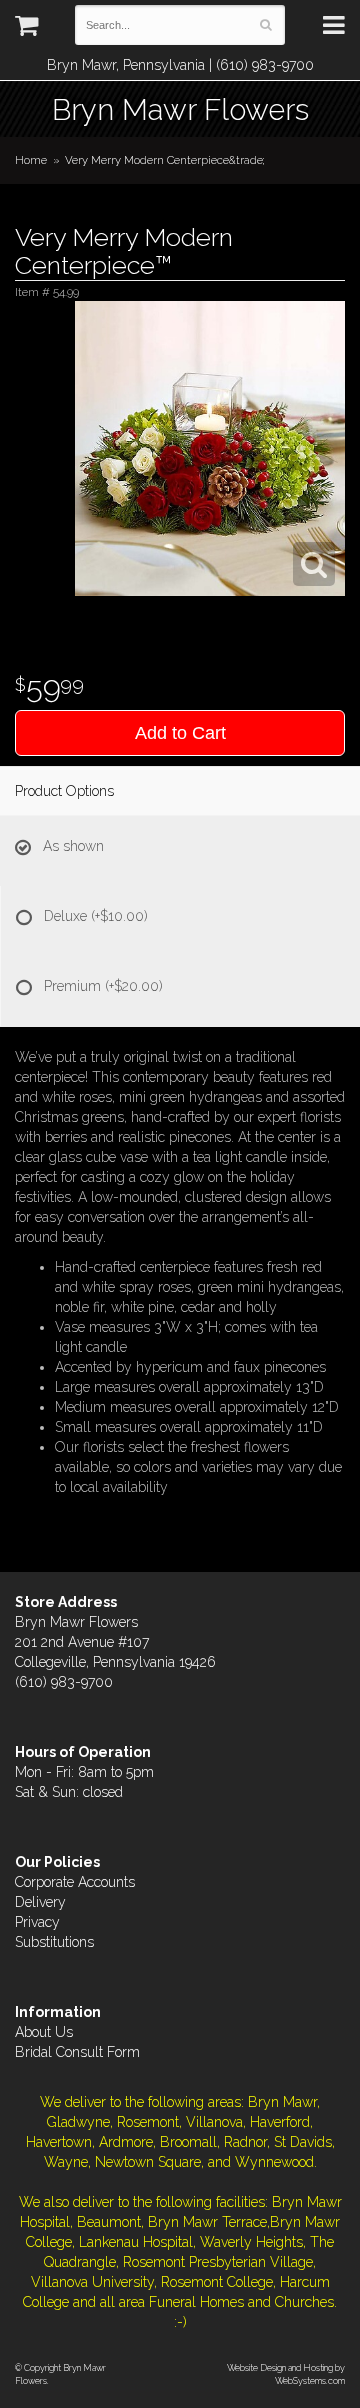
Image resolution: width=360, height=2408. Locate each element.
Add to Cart (180, 733)
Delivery (40, 1902)
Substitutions (54, 1942)
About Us (44, 2032)
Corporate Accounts (75, 1882)
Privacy (37, 1922)
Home (31, 160)
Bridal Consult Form (77, 2052)
